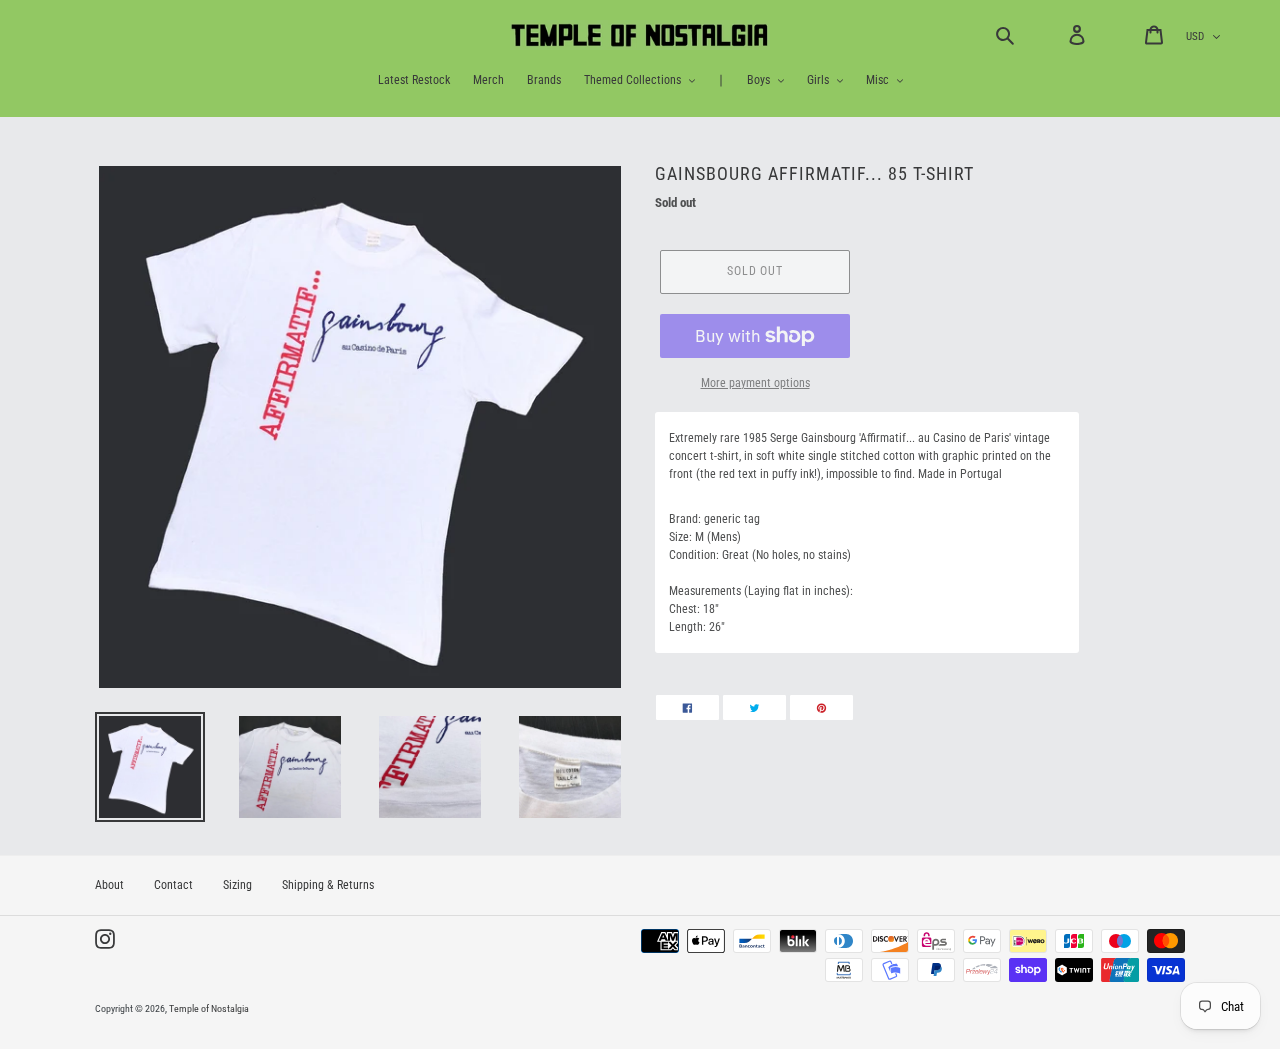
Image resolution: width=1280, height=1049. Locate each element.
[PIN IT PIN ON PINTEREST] (821, 707)
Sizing (237, 885)
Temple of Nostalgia (209, 1008)
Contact (173, 885)
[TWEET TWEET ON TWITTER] (754, 707)
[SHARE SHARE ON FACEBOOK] (687, 707)
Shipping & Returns (328, 885)
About (109, 885)
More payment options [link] (755, 383)
